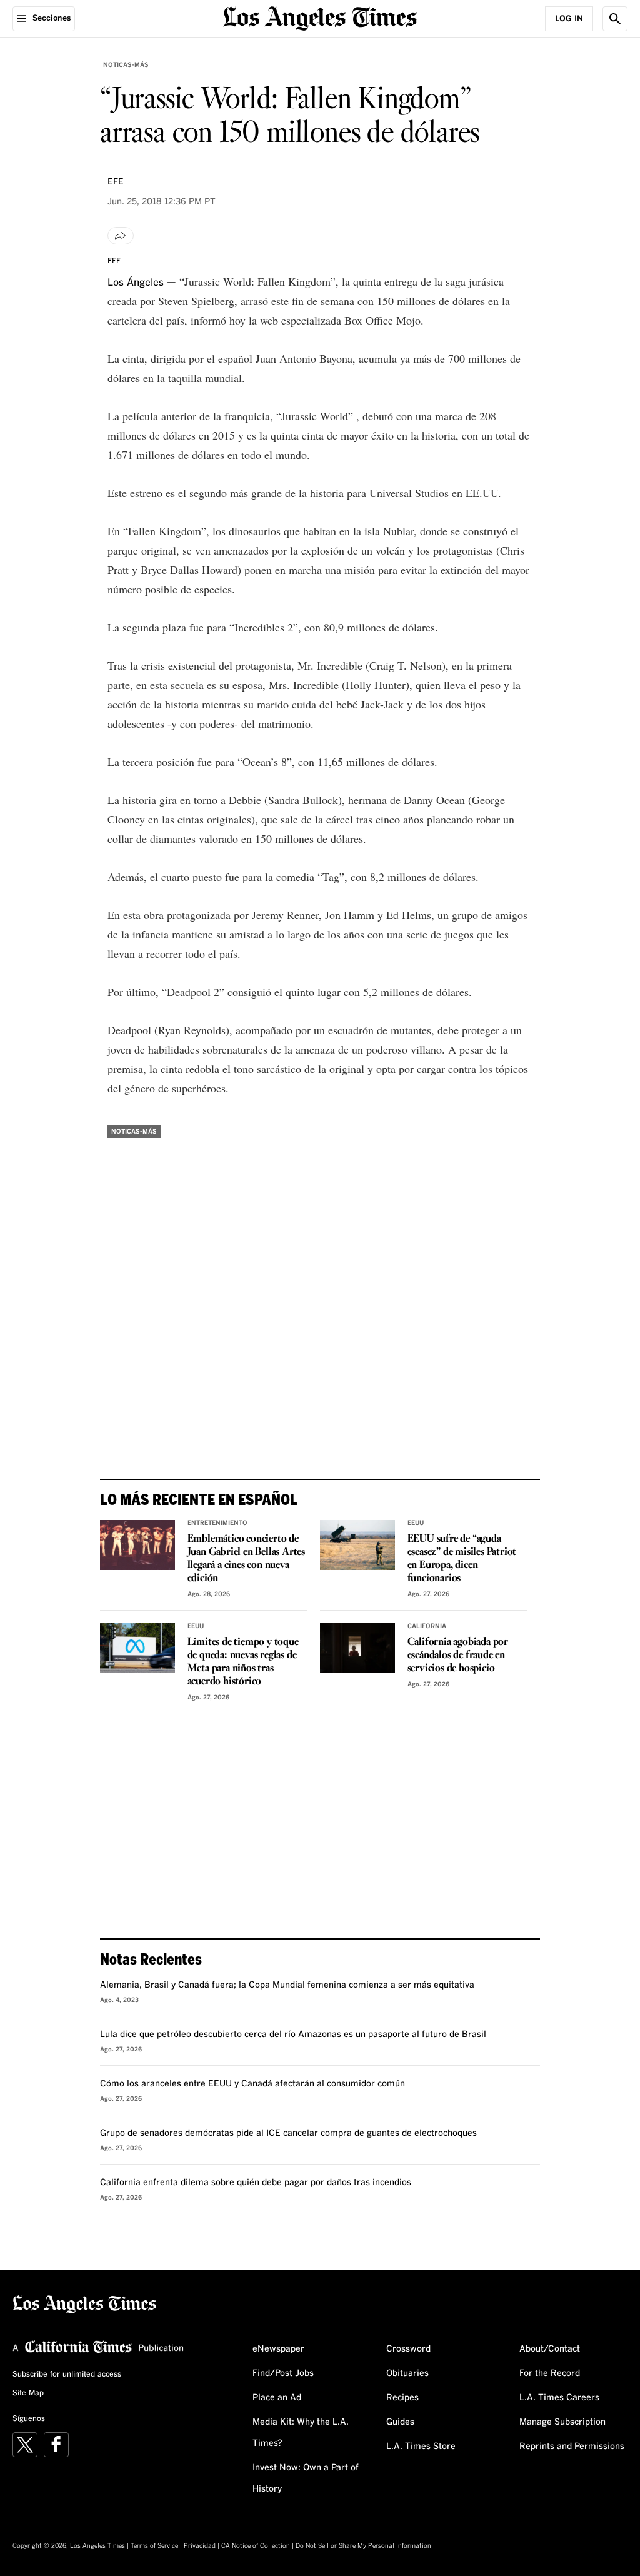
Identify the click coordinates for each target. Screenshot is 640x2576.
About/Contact (550, 2349)
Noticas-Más (126, 65)
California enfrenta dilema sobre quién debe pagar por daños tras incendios (256, 2183)
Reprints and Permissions (572, 2447)
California (427, 1626)
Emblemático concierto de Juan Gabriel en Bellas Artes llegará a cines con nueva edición (246, 1559)
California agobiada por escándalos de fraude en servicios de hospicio (458, 1655)
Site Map (28, 2393)
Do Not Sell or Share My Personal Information (363, 2546)
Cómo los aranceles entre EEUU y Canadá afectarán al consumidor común (252, 2084)
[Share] (121, 236)
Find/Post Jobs (283, 2373)
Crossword (408, 2349)
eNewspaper (278, 2349)
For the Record (550, 2373)
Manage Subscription (562, 2422)
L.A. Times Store (421, 2447)
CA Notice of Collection (256, 2546)
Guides (400, 2422)
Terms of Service (154, 2546)
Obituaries (407, 2373)
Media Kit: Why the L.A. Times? (301, 2433)
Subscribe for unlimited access (67, 2375)
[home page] (320, 17)
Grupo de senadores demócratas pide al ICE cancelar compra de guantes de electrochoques (288, 2133)
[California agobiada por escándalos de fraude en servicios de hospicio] (357, 1648)
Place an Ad (277, 2398)
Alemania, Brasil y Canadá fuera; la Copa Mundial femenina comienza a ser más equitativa (287, 1985)
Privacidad (200, 2546)
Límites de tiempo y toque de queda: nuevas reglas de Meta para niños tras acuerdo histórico (243, 1662)
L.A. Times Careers (559, 2398)
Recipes (402, 2398)
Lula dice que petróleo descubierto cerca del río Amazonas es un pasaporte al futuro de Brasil (293, 2035)
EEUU (416, 1523)
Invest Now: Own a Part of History (306, 2478)
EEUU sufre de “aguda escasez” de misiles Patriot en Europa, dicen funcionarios (462, 1559)
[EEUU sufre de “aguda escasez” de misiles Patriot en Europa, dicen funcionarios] (357, 1545)
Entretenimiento (217, 1523)
